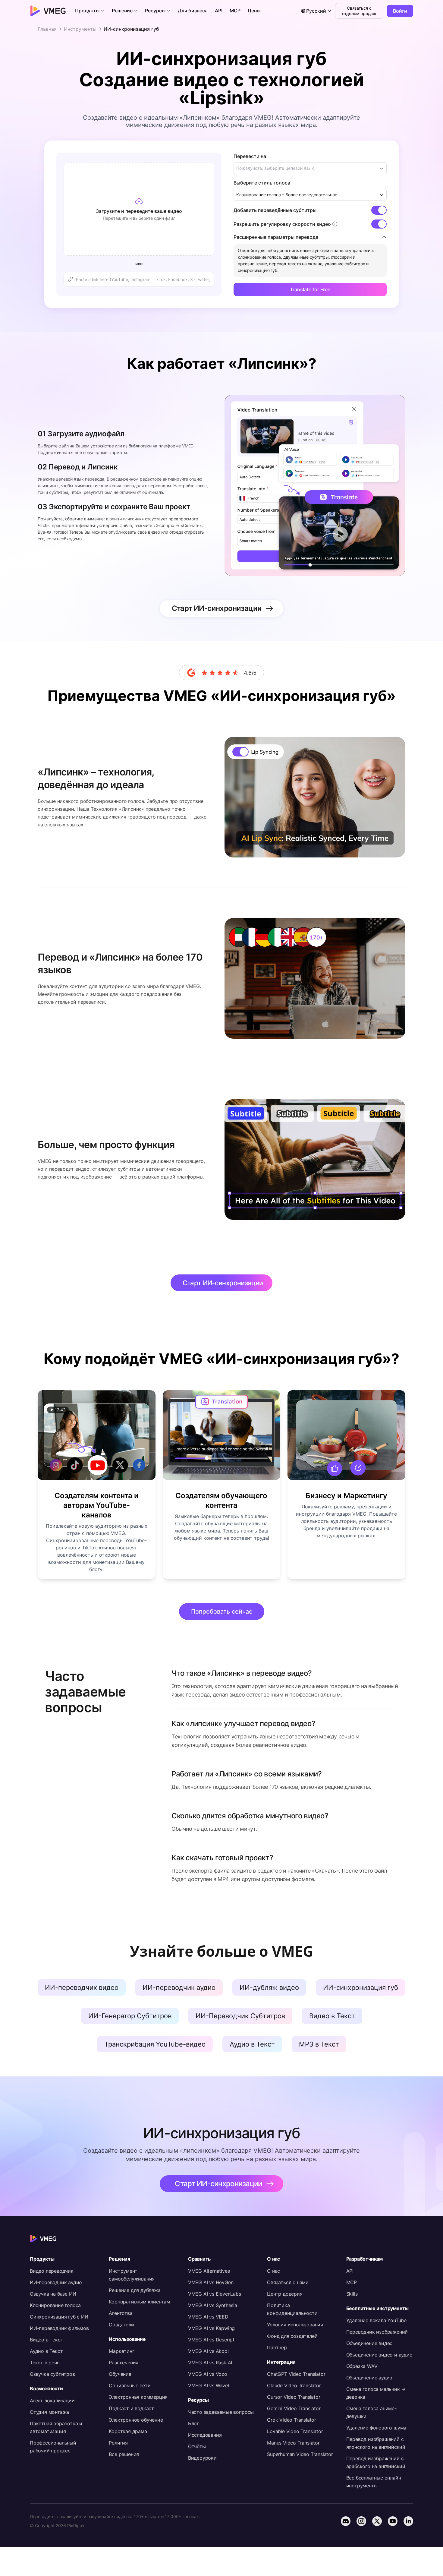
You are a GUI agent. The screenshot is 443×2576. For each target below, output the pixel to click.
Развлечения (124, 2363)
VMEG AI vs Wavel (209, 2385)
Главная (47, 29)
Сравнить (199, 2259)
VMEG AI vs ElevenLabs (215, 2294)
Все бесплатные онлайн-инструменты (375, 2482)
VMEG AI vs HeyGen (211, 2282)
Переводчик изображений (377, 2332)
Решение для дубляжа (135, 2290)
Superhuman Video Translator (300, 2454)
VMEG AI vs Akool (208, 2351)
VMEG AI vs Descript (211, 2340)
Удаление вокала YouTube (376, 2320)
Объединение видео (370, 2343)
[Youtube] (393, 2521)
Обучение (120, 2374)
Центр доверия (285, 2294)
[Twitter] (377, 2521)
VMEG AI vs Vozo (208, 2374)
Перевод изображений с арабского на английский (376, 2462)
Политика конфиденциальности (292, 2309)
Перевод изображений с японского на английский (376, 2443)
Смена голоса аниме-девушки (371, 2412)
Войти (400, 11)
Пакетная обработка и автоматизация (56, 2427)
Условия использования (295, 2325)
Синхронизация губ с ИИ (59, 2317)
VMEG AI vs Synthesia (213, 2305)
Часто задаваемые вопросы (221, 2412)
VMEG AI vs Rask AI (210, 2363)
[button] (90, 11)
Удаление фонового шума (376, 2428)
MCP (352, 2282)
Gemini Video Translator (294, 2408)
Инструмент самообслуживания (132, 2275)
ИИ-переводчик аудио (56, 2282)
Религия (118, 2443)
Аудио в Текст (46, 2351)
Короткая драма (128, 2431)
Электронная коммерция (138, 2397)
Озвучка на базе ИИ (53, 2294)
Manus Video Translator (293, 2443)
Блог (193, 2423)
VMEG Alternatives (209, 2271)
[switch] (379, 210)
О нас (273, 2271)
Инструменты (80, 29)
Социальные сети (130, 2385)
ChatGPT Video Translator (296, 2374)
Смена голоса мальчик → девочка (376, 2393)
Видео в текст (46, 2340)
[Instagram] (361, 2521)
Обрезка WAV (362, 2366)
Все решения (124, 2454)
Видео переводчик (52, 2271)
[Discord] (346, 2521)
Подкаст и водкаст (131, 2408)
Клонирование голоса (55, 2305)
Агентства (121, 2313)
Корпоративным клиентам (139, 2302)
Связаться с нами (288, 2282)
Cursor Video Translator (294, 2397)
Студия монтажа (49, 2412)
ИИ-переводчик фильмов (59, 2328)
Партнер (277, 2347)
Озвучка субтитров (52, 2374)
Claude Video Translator (294, 2385)
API (350, 2271)
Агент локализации (52, 2401)
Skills (352, 2294)
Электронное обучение (136, 2420)
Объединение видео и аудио (379, 2355)
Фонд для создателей (292, 2336)
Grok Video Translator (292, 2420)
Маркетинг (121, 2351)
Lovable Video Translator (295, 2431)
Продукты (42, 2259)
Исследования (205, 2435)
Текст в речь (45, 2363)
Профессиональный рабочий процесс (53, 2447)
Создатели (121, 2325)
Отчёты (197, 2446)
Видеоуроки (202, 2458)
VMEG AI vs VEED (208, 2317)
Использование (127, 2339)
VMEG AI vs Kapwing (211, 2328)
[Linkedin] (408, 2521)
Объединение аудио (369, 2378)
